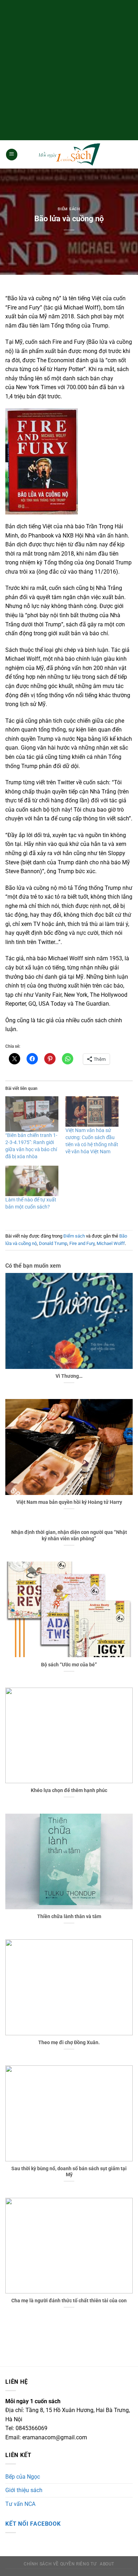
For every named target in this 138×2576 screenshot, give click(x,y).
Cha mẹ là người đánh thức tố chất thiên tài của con (69, 2301)
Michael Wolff (111, 1243)
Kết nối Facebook (33, 2524)
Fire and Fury (82, 1243)
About (107, 2564)
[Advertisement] (69, 69)
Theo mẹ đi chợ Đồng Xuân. (69, 2042)
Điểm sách (69, 209)
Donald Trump (53, 1243)
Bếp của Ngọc (23, 2477)
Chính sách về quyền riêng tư (60, 2564)
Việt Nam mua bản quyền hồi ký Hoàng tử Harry (69, 1502)
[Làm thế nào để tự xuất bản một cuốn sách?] (32, 1181)
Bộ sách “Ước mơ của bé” (69, 1665)
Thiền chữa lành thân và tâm (69, 1916)
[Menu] (12, 155)
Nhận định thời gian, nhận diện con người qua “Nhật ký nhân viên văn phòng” (69, 1535)
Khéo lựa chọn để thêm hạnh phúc (69, 1790)
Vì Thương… (69, 1376)
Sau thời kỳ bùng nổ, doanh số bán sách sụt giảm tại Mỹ (69, 2172)
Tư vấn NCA (20, 2504)
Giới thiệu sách (24, 2490)
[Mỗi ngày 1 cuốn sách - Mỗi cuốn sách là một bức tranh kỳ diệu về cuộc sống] (69, 155)
